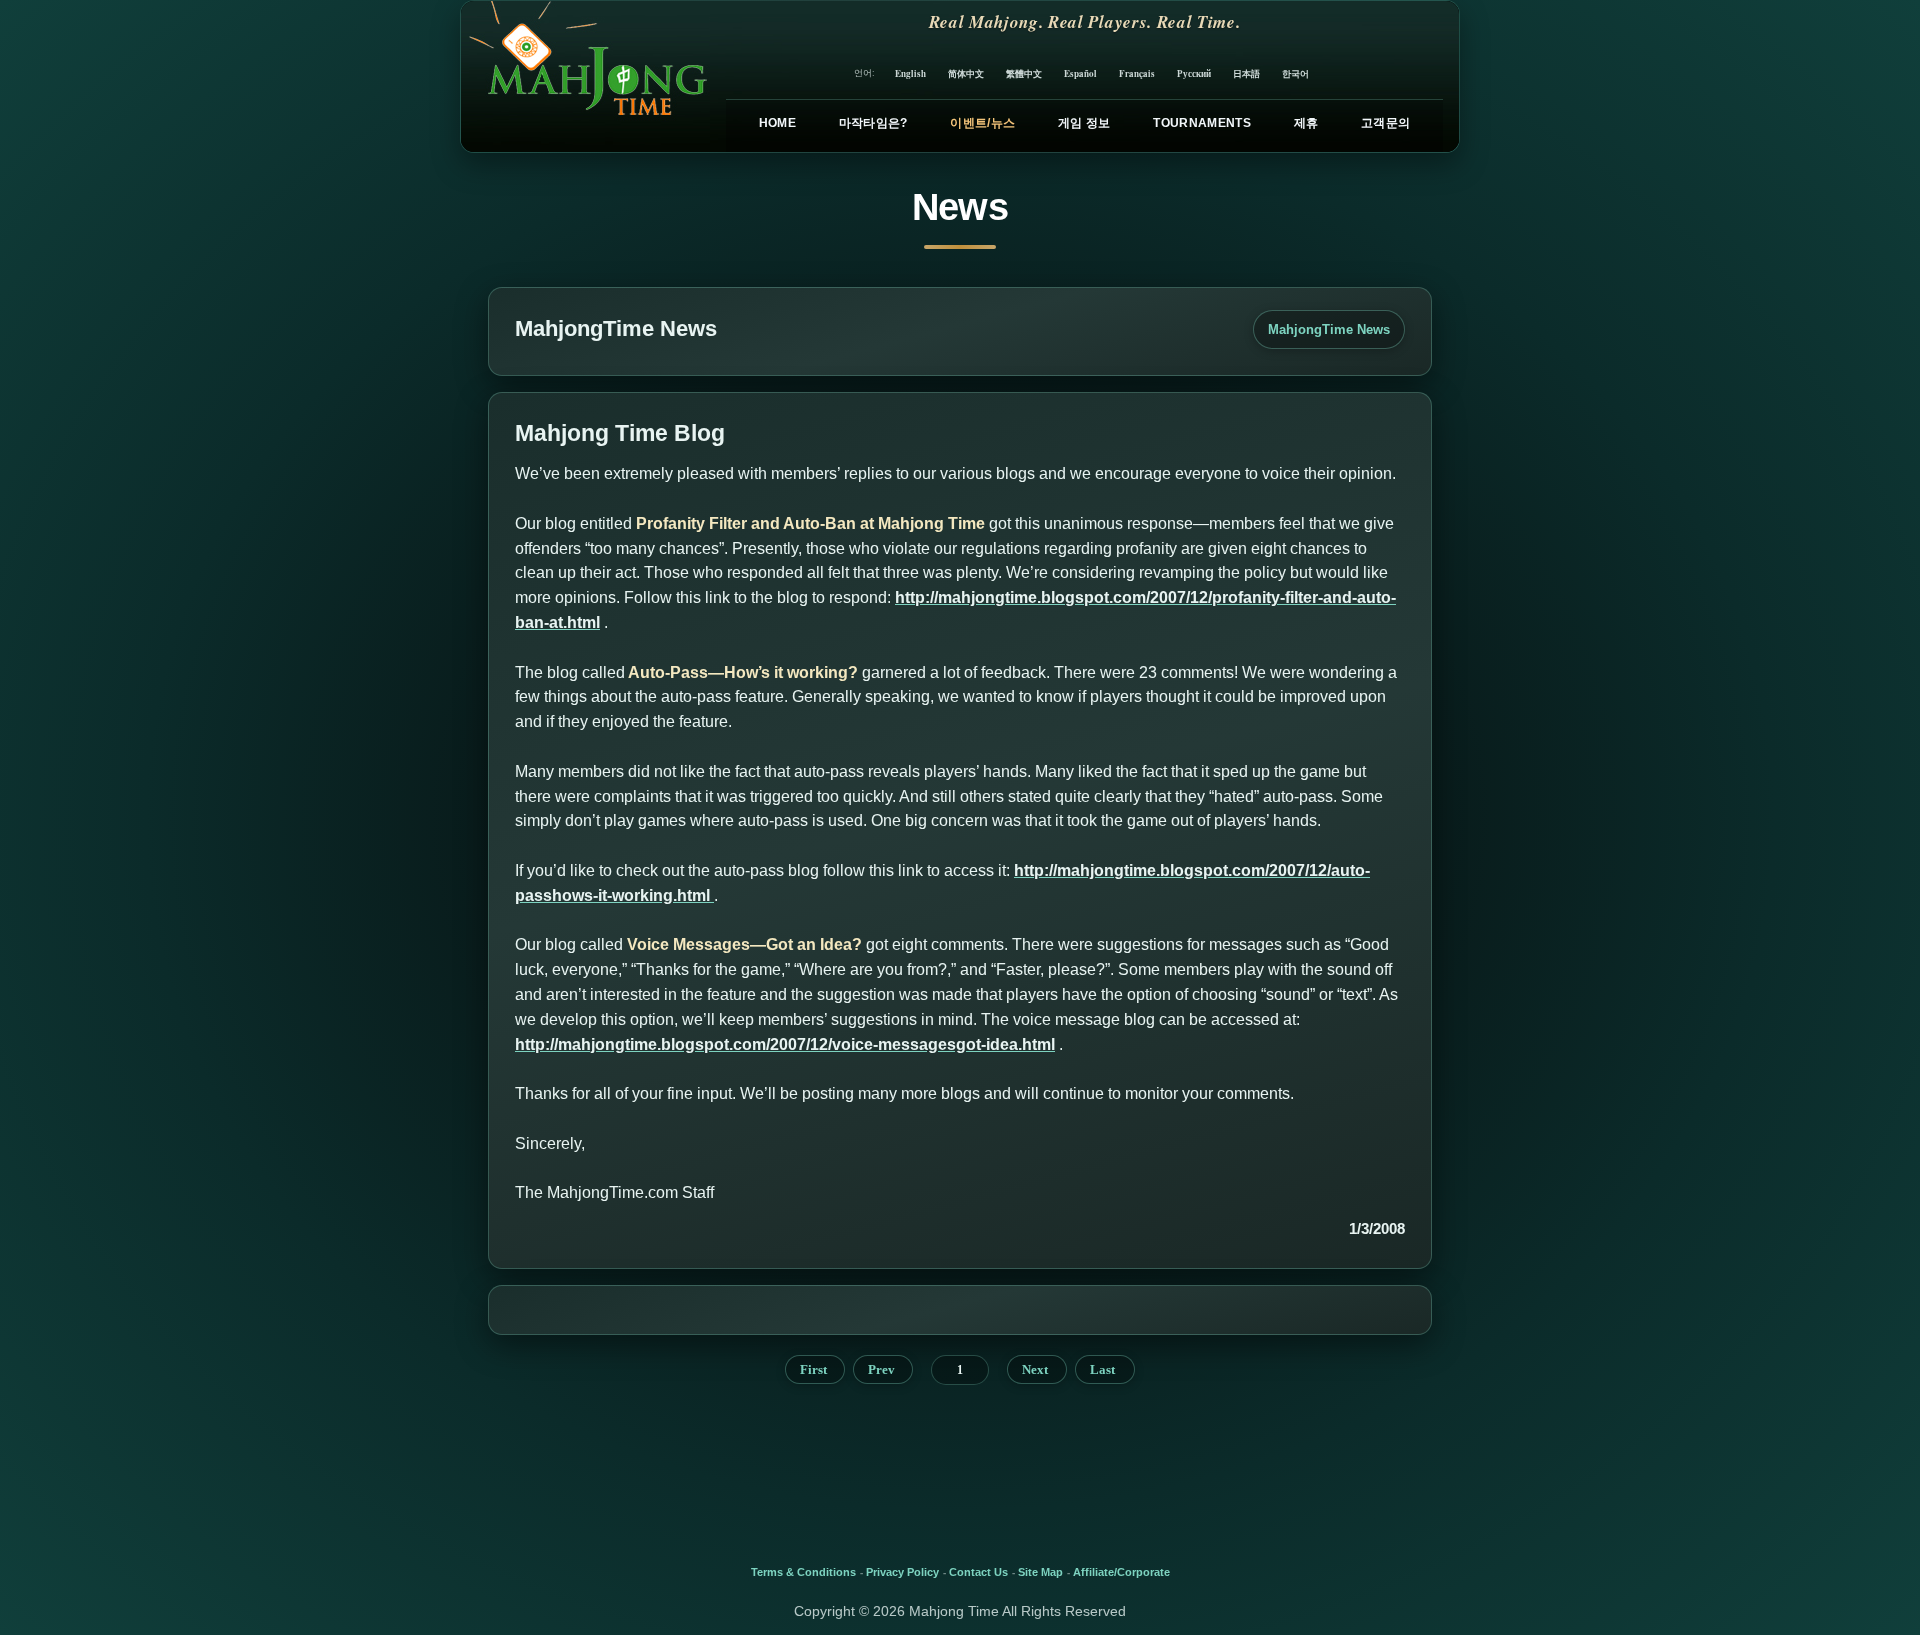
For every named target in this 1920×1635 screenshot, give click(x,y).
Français (1137, 73)
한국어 (1295, 73)
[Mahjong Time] (585, 76)
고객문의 (1385, 123)
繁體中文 (1024, 73)
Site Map (1040, 1572)
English (910, 73)
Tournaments (1202, 123)
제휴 (1306, 123)
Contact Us (978, 1572)
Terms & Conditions (803, 1572)
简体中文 (966, 73)
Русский (1194, 73)
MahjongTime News (1329, 329)
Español (1080, 73)
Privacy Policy (902, 1572)
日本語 (1246, 73)
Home (777, 123)
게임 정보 (1084, 123)
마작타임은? (873, 123)
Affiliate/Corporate (1121, 1572)
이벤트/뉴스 (982, 123)
